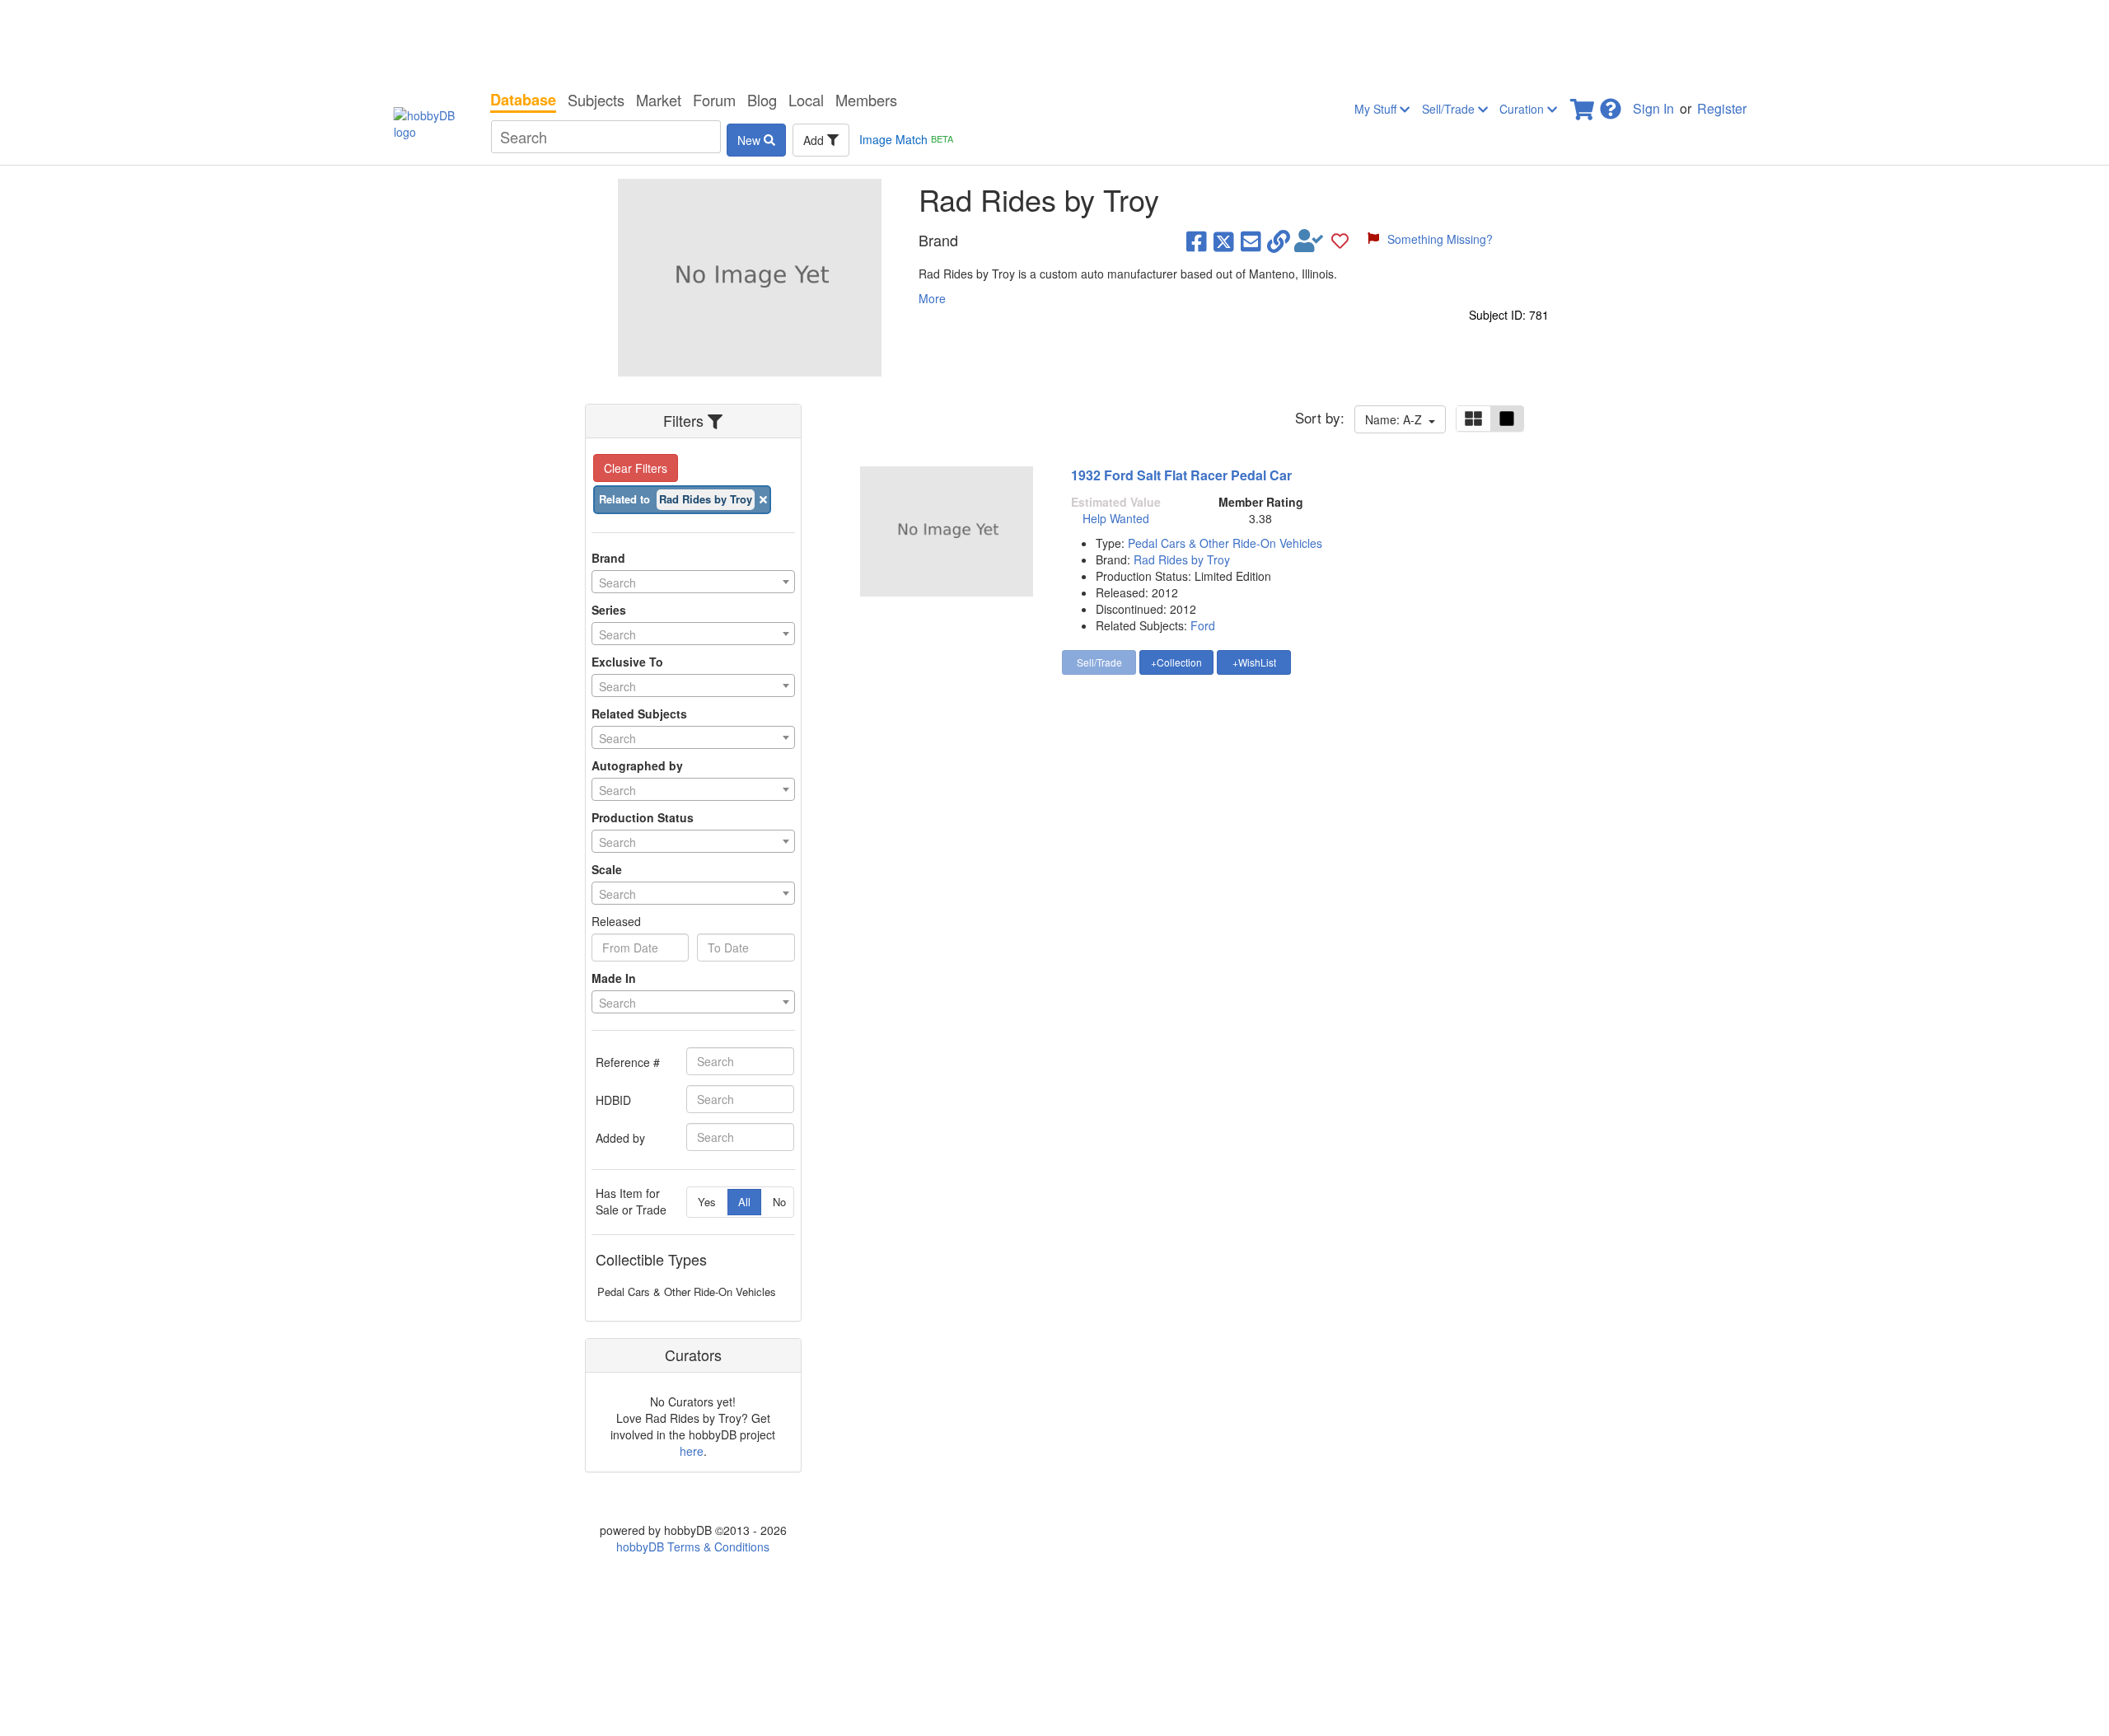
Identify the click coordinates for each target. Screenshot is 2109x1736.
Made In (614, 978)
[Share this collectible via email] (1251, 241)
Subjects (596, 100)
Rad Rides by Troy (1182, 559)
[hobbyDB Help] (1611, 104)
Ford (1203, 625)
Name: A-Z (1397, 419)
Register (1722, 108)
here (692, 1451)
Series (609, 610)
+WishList (1254, 662)
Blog (762, 100)
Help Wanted (1116, 518)
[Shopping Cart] (1583, 104)
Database (523, 100)
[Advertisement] (1054, 41)
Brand (608, 558)
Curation (1523, 109)
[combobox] (693, 582)
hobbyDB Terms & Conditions (693, 1546)
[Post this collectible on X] (1224, 241)
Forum (714, 100)
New (751, 140)
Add (815, 140)
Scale (607, 869)
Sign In (1653, 108)
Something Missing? (1440, 239)
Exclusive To (627, 662)
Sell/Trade (1450, 109)
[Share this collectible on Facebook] (1197, 241)
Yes (707, 1202)
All (744, 1202)
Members (866, 100)
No (779, 1202)
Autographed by (637, 765)
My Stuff (1377, 109)
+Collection (1176, 662)
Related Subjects (639, 714)
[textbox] (693, 583)
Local (806, 100)
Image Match (906, 139)
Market (659, 100)
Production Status (643, 817)
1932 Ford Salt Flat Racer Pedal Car (1181, 475)
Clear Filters (636, 468)
